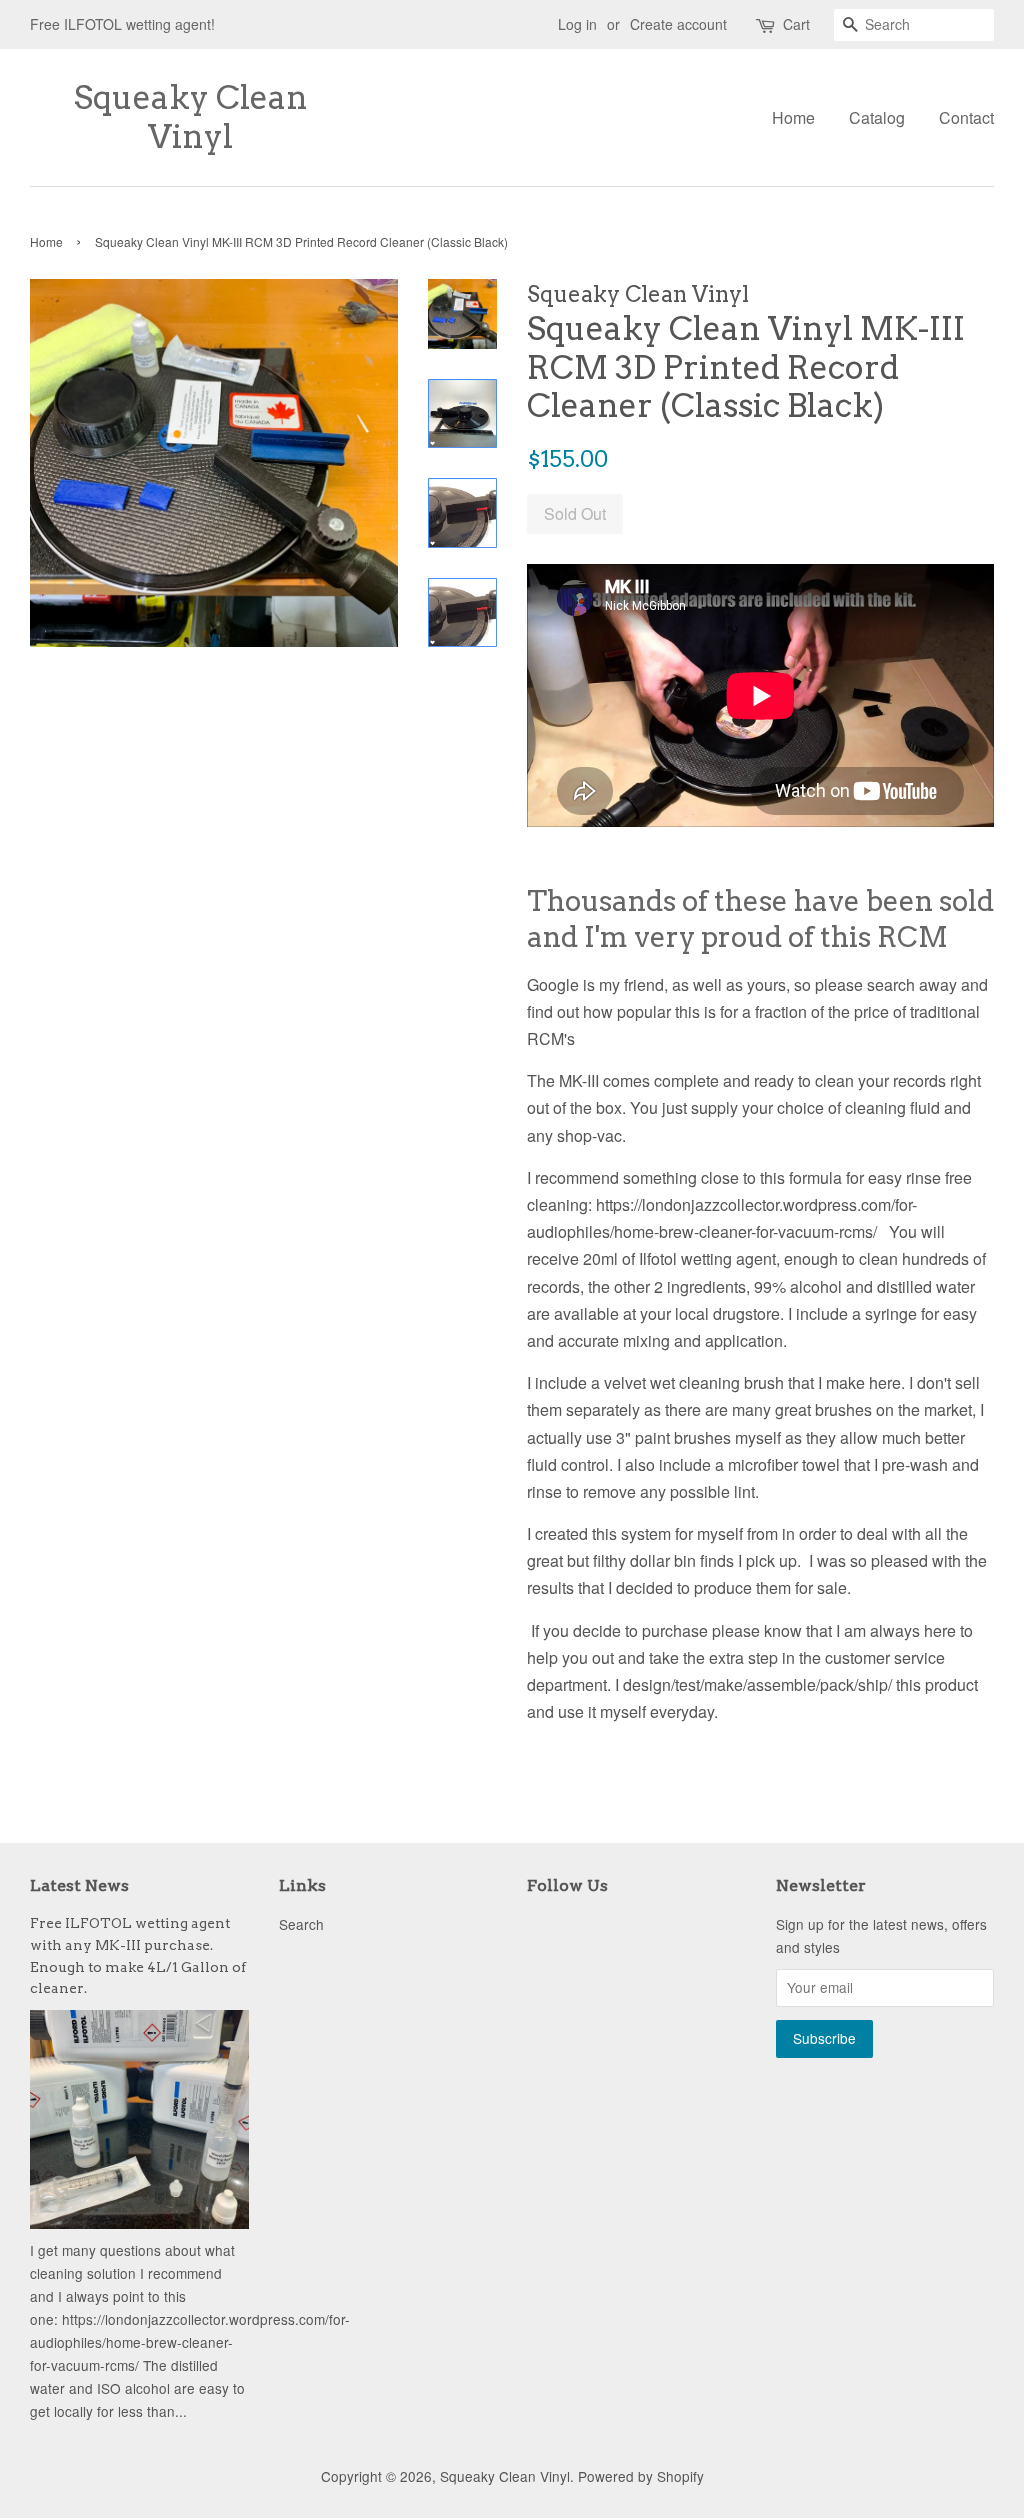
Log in (577, 24)
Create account (678, 24)
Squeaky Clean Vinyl (191, 117)
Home (793, 117)
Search (301, 1924)
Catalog (877, 117)
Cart (796, 24)
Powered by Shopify (641, 2476)
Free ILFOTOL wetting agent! (122, 24)
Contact (966, 117)
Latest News (79, 1885)
